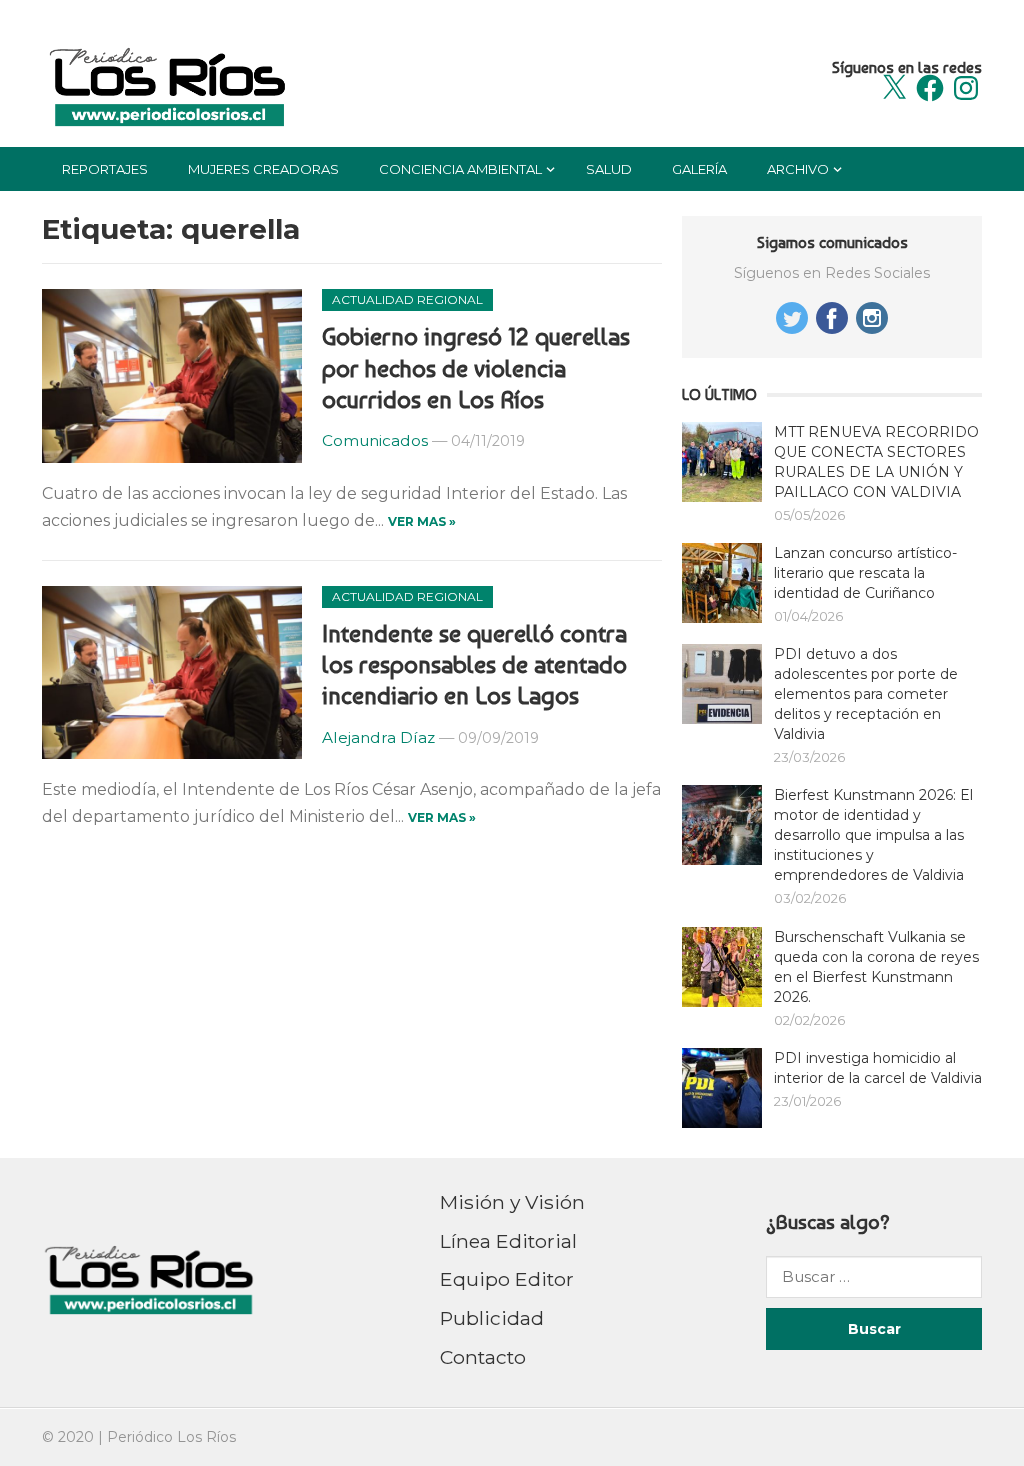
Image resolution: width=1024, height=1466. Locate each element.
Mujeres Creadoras (263, 169)
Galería (699, 169)
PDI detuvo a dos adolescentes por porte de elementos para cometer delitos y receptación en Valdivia (866, 694)
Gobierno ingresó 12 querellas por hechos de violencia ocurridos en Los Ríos (476, 367)
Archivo (798, 169)
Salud (609, 169)
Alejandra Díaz (378, 737)
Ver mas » (422, 521)
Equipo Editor (507, 1279)
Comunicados (375, 440)
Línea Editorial (508, 1241)
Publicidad (492, 1318)
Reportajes (105, 169)
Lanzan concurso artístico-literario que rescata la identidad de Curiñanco (865, 573)
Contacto (483, 1357)
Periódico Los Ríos (171, 1437)
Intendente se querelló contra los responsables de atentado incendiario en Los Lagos (474, 664)
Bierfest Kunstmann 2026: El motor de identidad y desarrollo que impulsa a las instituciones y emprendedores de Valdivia (873, 835)
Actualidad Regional (407, 299)
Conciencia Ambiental (460, 169)
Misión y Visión (512, 1202)
